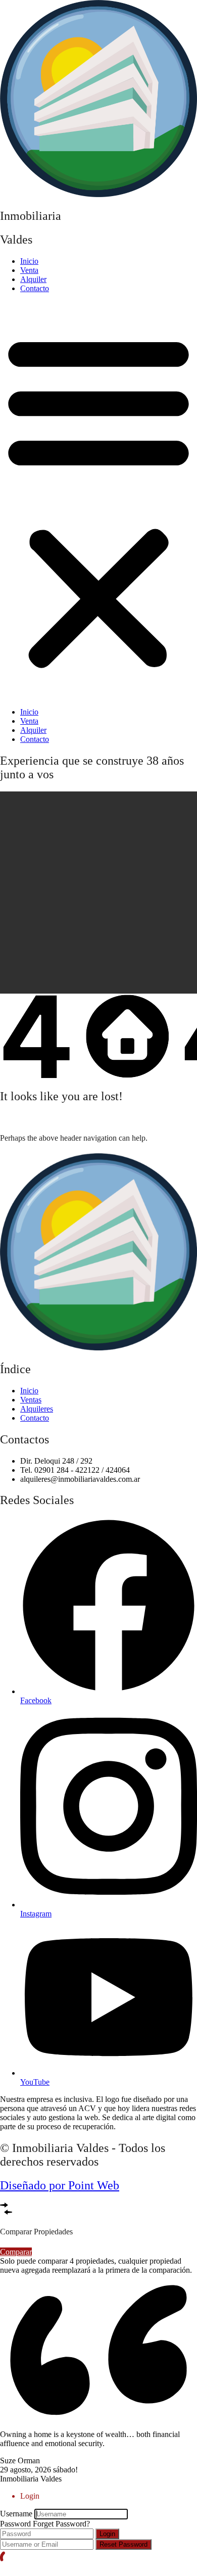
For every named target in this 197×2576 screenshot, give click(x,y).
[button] (98, 500)
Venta (29, 270)
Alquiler (33, 279)
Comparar (16, 2252)
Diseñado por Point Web (60, 2185)
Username (16, 2514)
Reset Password (124, 2544)
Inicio (29, 261)
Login (107, 2534)
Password (15, 2524)
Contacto (35, 288)
